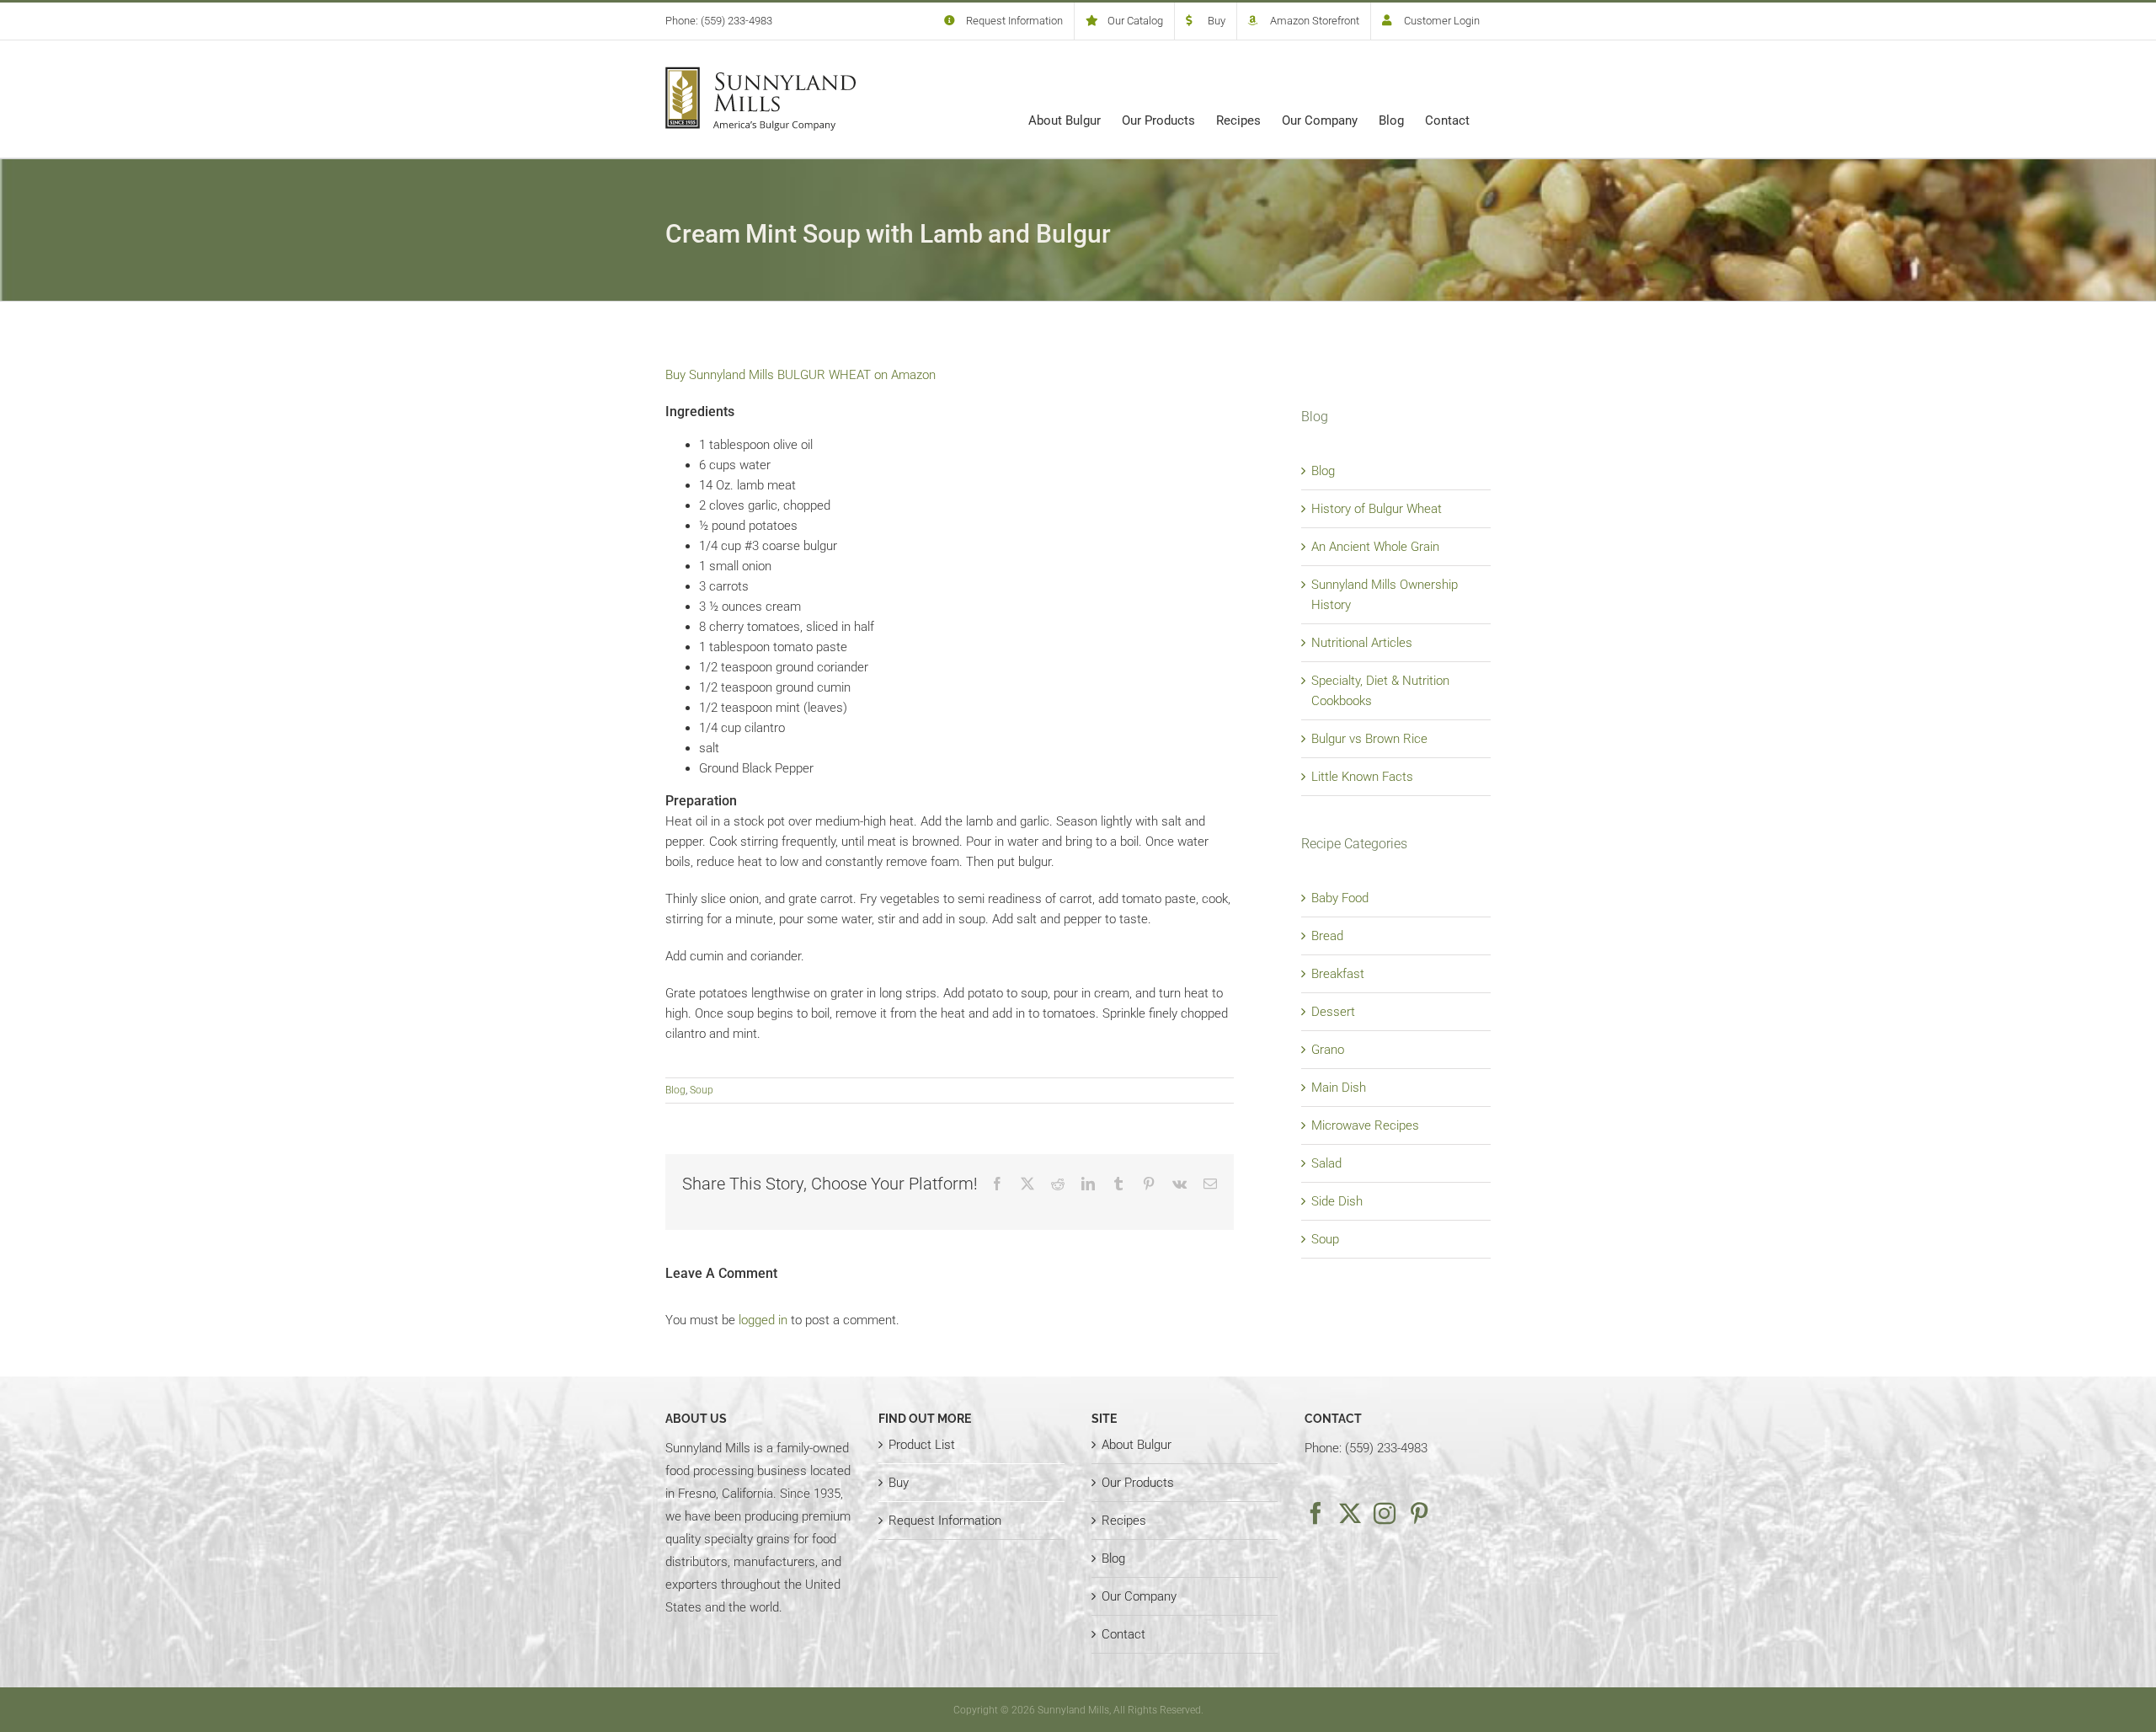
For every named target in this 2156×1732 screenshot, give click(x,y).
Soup (702, 1090)
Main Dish (1339, 1088)
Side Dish (1337, 1201)
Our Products (1138, 1483)
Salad (1326, 1163)
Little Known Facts (1362, 777)
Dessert (1333, 1012)
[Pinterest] (1419, 1513)
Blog (675, 1090)
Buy (899, 1483)
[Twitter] (1350, 1513)
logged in (763, 1320)
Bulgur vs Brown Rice (1369, 739)
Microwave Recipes (1365, 1125)
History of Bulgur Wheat (1377, 509)
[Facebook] (1315, 1513)
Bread (1327, 936)
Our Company (1139, 1596)
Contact (1123, 1634)
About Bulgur (1137, 1445)
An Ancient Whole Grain (1375, 547)
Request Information (945, 1521)
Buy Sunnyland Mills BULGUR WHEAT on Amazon (800, 375)
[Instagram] (1385, 1513)
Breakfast (1338, 974)
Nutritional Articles (1362, 643)
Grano (1328, 1050)
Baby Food (1340, 898)
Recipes (1124, 1521)
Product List (922, 1445)
